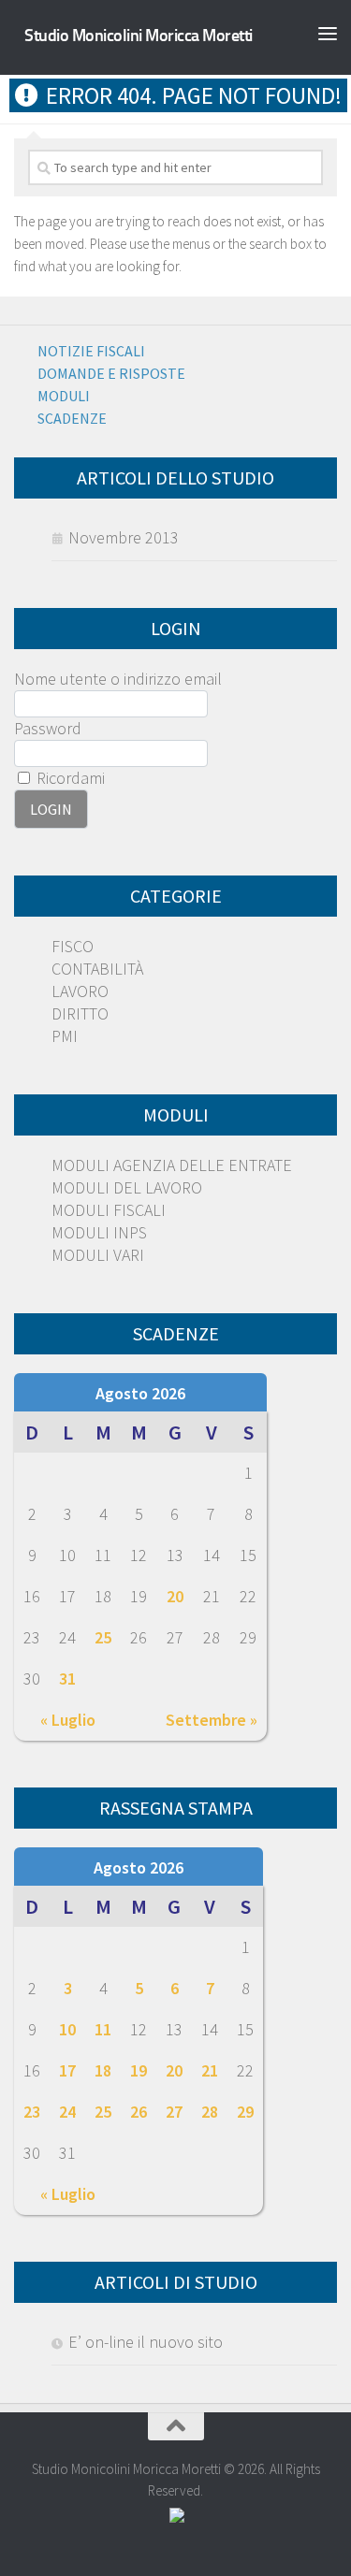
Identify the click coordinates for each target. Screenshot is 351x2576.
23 (32, 2112)
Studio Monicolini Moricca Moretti (139, 36)
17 (67, 2070)
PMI (65, 1036)
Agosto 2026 (140, 1393)
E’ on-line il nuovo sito (146, 2342)
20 (175, 1596)
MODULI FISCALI (109, 1210)
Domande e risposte (111, 373)
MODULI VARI (98, 1255)
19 (139, 2070)
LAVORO (80, 991)
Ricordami (69, 778)
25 (103, 1637)
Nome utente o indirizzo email (118, 679)
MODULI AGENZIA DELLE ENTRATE (172, 1165)
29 (245, 2112)
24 (67, 2112)
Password (48, 728)
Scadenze (72, 418)
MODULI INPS (99, 1232)
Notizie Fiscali (91, 351)
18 (103, 2070)
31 (67, 1679)
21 (210, 2070)
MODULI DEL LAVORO (127, 1187)
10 (67, 2029)
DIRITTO (80, 1013)
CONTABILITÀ (97, 969)
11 (103, 2029)
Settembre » (212, 1720)
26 (139, 2112)
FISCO (73, 946)
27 (174, 2112)
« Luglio (68, 1720)
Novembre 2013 (124, 537)
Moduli (64, 396)
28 (210, 2112)
